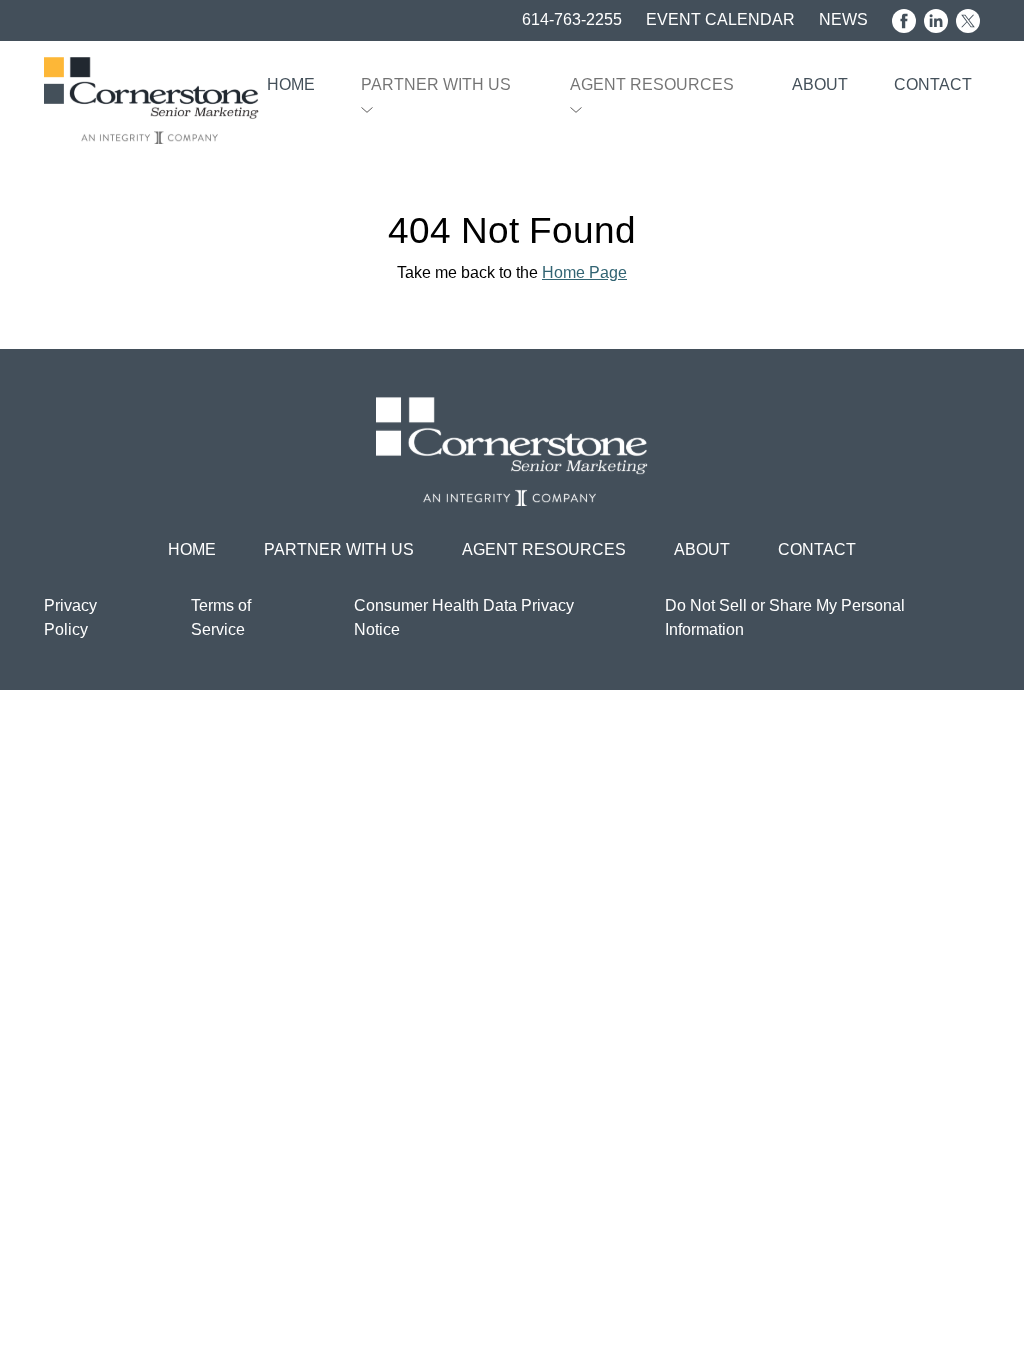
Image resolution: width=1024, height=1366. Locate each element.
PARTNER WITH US (436, 84)
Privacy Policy (70, 617)
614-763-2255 (572, 19)
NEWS (843, 19)
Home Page (584, 272)
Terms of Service (221, 617)
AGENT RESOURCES (652, 84)
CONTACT (933, 84)
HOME (291, 84)
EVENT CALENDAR (720, 19)
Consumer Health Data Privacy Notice (464, 617)
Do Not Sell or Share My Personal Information (785, 617)
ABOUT (820, 84)
